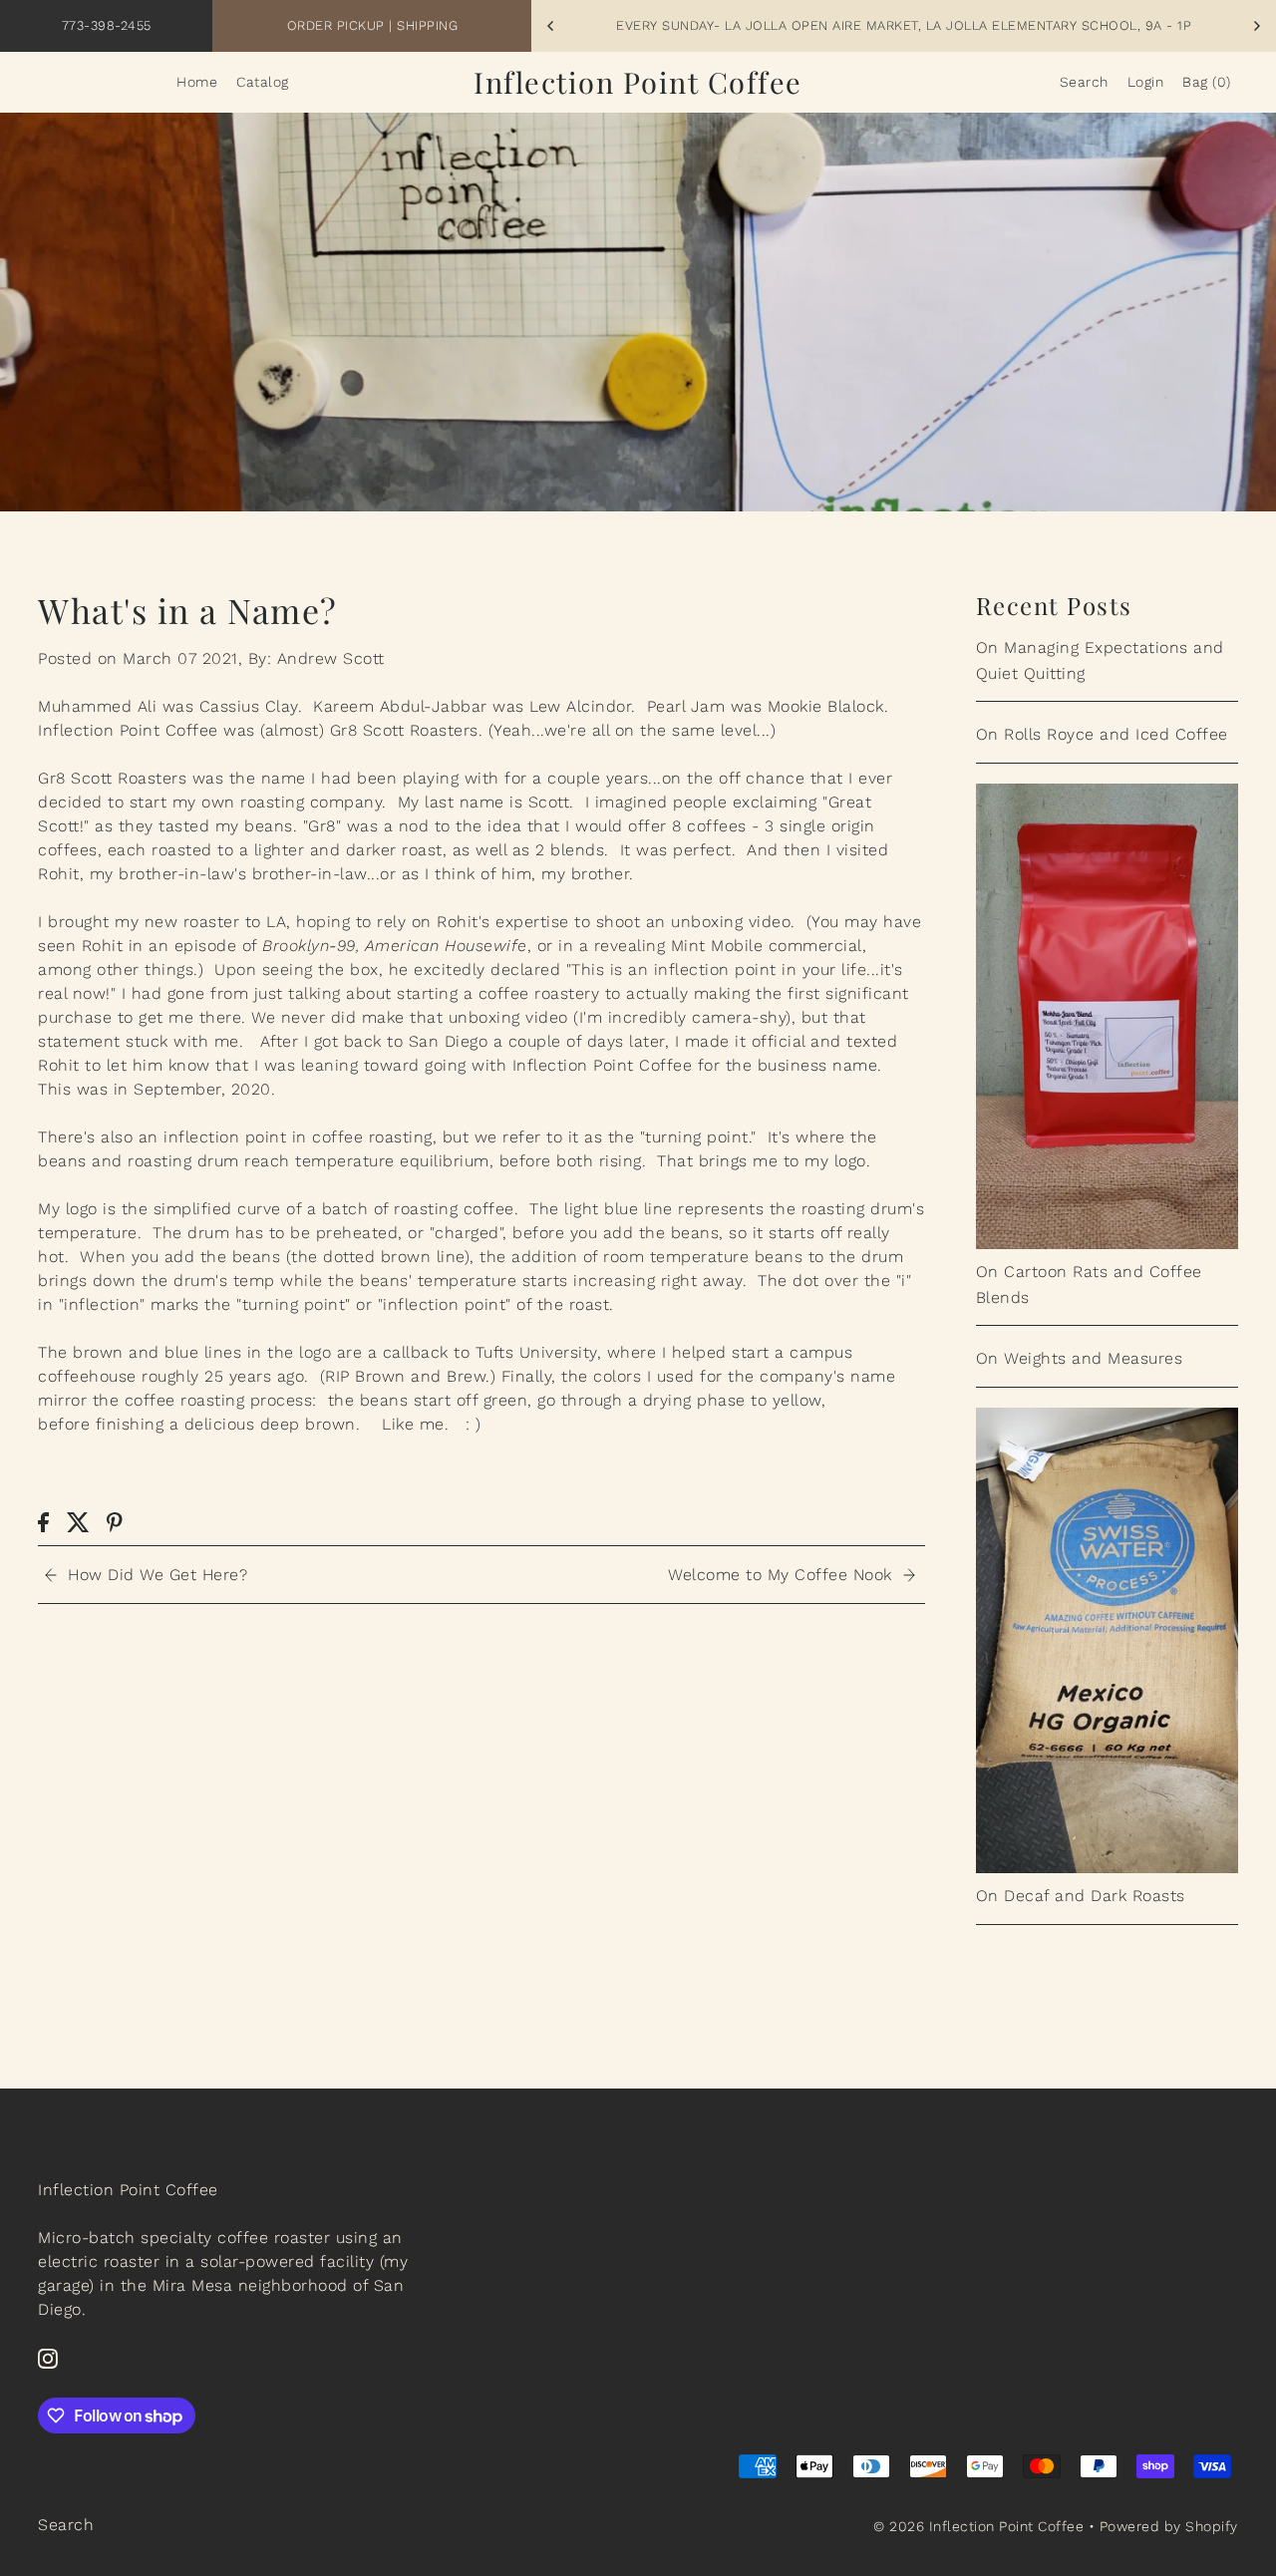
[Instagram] (48, 2358)
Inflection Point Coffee (638, 82)
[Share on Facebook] (43, 1521)
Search (66, 2525)
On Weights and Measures (1080, 1358)
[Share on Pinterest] (115, 1521)
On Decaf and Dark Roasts (1081, 1896)
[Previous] (551, 26)
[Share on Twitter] (78, 1521)
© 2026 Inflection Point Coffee (978, 2526)
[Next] (1256, 26)
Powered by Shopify (1169, 2526)
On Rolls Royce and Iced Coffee (1102, 734)
